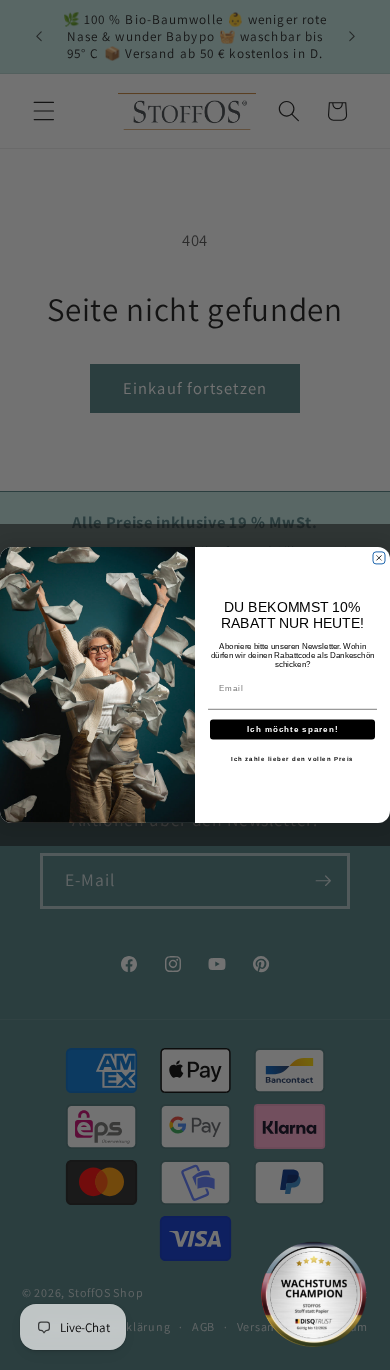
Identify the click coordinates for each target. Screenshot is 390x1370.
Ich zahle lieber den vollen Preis (292, 759)
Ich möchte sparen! (292, 729)
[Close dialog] (379, 558)
